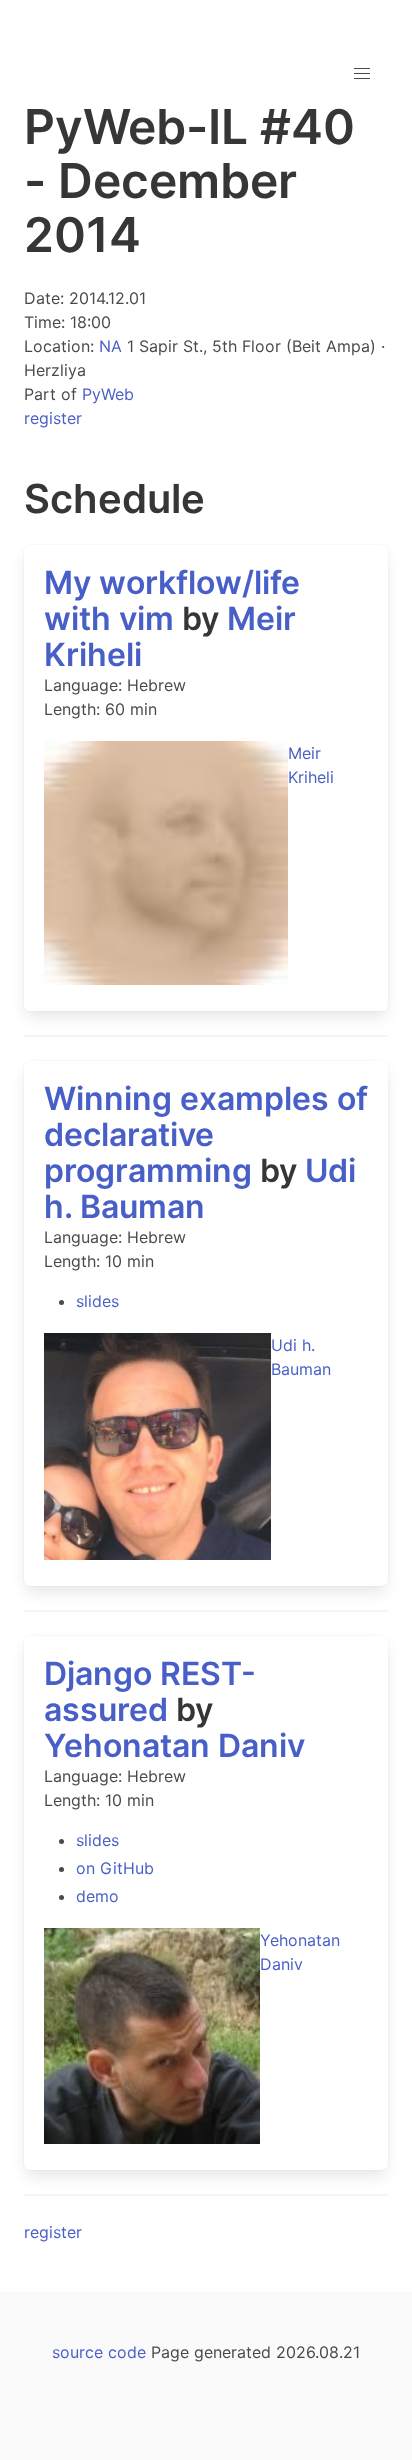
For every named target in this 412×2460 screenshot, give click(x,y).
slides (97, 1301)
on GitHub (115, 1868)
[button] (362, 74)
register (53, 418)
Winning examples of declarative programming (206, 1134)
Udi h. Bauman (200, 1188)
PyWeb (108, 394)
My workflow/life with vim (172, 600)
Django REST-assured (150, 1691)
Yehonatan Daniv (174, 1745)
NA (110, 346)
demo (97, 1896)
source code (99, 2352)
